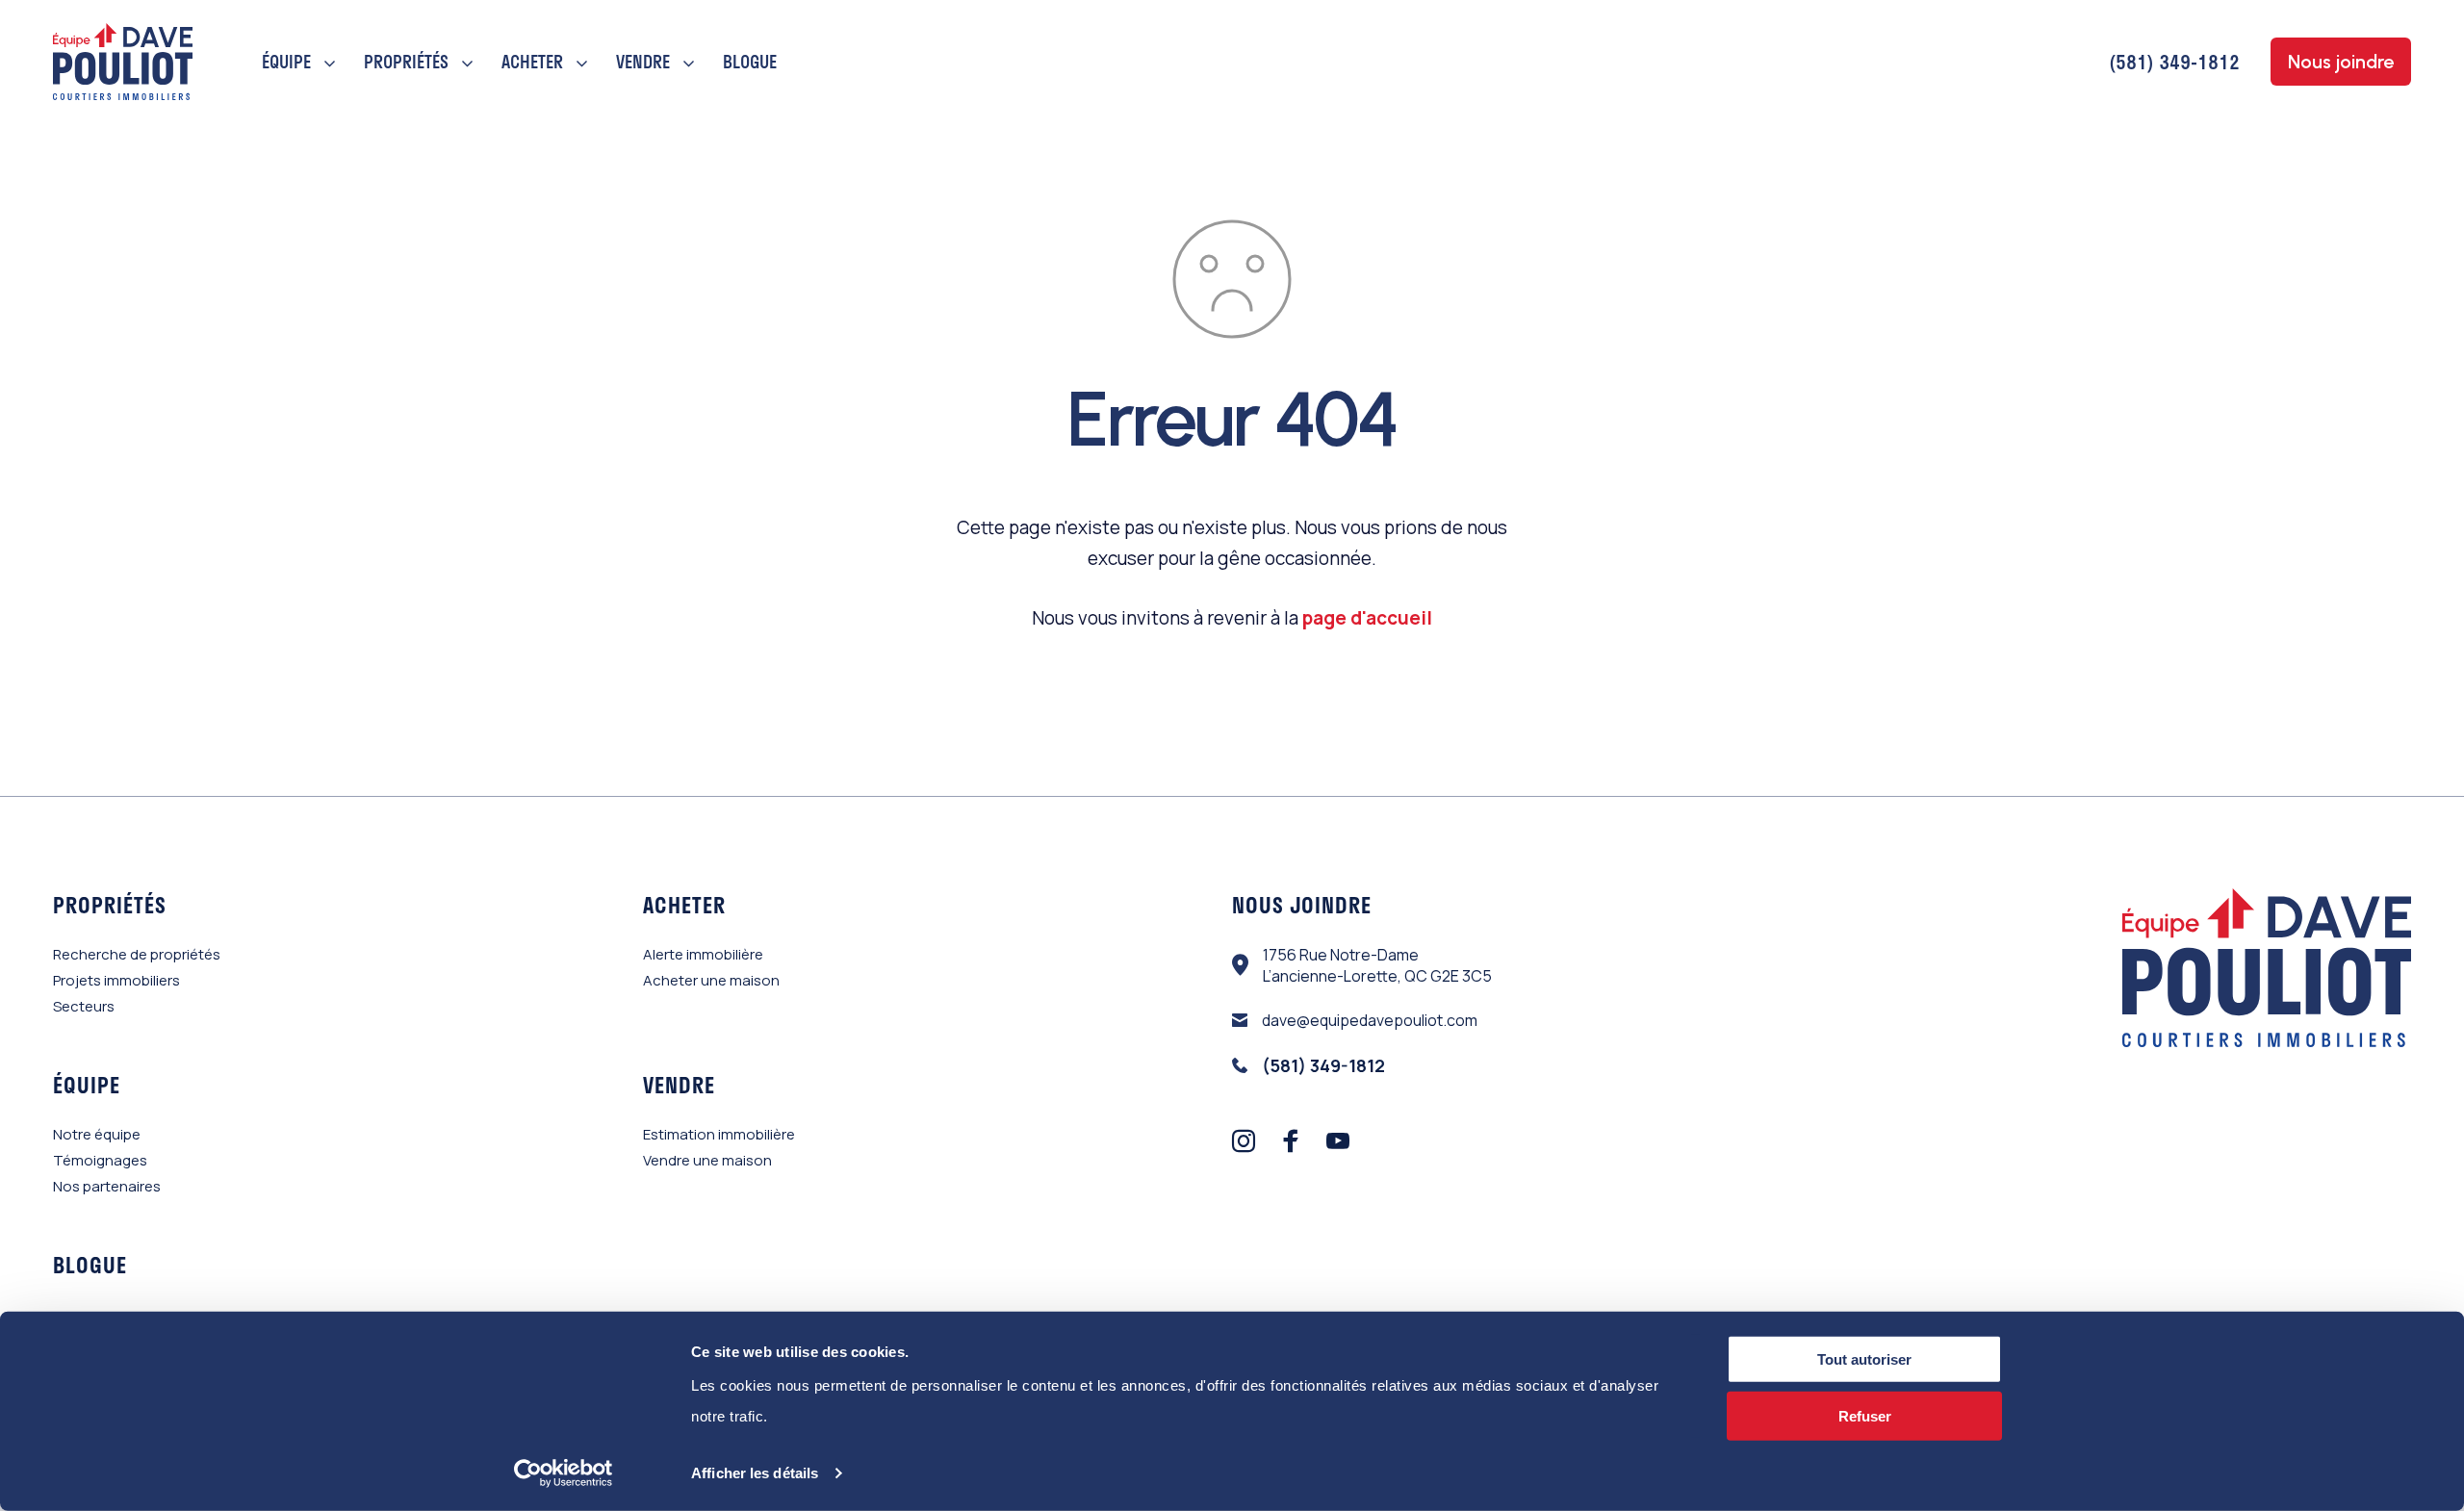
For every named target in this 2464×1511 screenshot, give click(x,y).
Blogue (750, 62)
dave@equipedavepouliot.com (1370, 1020)
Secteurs (84, 1006)
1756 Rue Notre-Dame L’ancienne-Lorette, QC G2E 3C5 (1377, 965)
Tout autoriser (1864, 1359)
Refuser (1865, 1416)
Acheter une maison (711, 980)
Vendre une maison (707, 1160)
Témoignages (100, 1160)
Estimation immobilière (719, 1134)
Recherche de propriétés (137, 954)
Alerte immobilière (703, 954)
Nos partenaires (107, 1186)
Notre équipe (97, 1134)
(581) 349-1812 (2174, 62)
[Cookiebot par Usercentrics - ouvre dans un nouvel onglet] (564, 1473)
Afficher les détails (755, 1473)
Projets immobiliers (116, 980)
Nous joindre (2341, 62)
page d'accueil (1367, 618)
